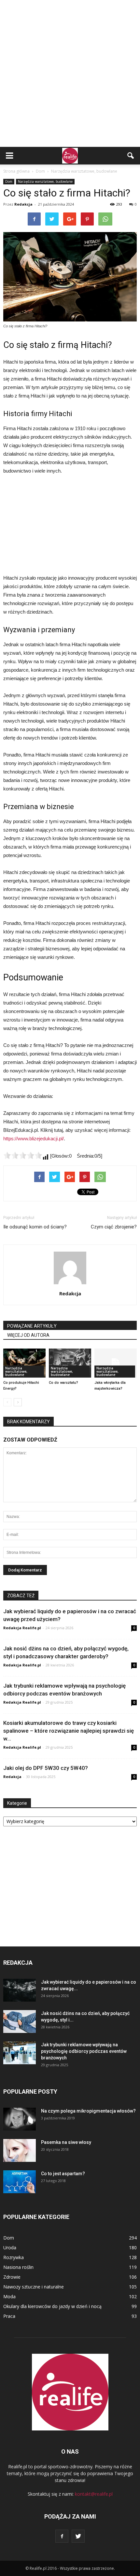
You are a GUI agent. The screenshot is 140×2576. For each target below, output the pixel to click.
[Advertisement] (70, 73)
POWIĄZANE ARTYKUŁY (32, 1326)
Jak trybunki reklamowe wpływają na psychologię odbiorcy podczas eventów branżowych (84, 2051)
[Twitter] (78, 2536)
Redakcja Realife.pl (22, 1628)
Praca (9, 2316)
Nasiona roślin (18, 2267)
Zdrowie (12, 2277)
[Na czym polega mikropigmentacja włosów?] (20, 2119)
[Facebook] (62, 2536)
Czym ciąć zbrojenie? (114, 1227)
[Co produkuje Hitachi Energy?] (24, 1363)
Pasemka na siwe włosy (66, 2142)
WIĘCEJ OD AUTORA (28, 1335)
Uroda (10, 2248)
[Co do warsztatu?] (70, 1363)
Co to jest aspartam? (63, 2174)
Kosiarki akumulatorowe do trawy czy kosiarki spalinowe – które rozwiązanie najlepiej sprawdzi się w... (69, 1731)
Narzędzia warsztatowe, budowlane (45, 181)
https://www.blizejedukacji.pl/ (34, 1139)
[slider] (23, 1155)
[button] (131, 156)
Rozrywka (14, 2257)
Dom (9, 181)
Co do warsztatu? (63, 1383)
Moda (9, 2296)
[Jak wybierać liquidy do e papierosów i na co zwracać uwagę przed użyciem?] (20, 1990)
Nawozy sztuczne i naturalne (34, 2287)
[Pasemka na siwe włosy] (20, 2150)
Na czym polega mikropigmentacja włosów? (88, 2111)
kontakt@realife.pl (94, 2494)
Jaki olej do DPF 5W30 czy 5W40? (46, 1768)
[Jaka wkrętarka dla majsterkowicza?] (116, 1363)
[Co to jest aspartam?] (20, 2182)
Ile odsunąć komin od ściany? (35, 1227)
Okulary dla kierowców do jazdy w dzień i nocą (52, 2306)
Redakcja (23, 204)
